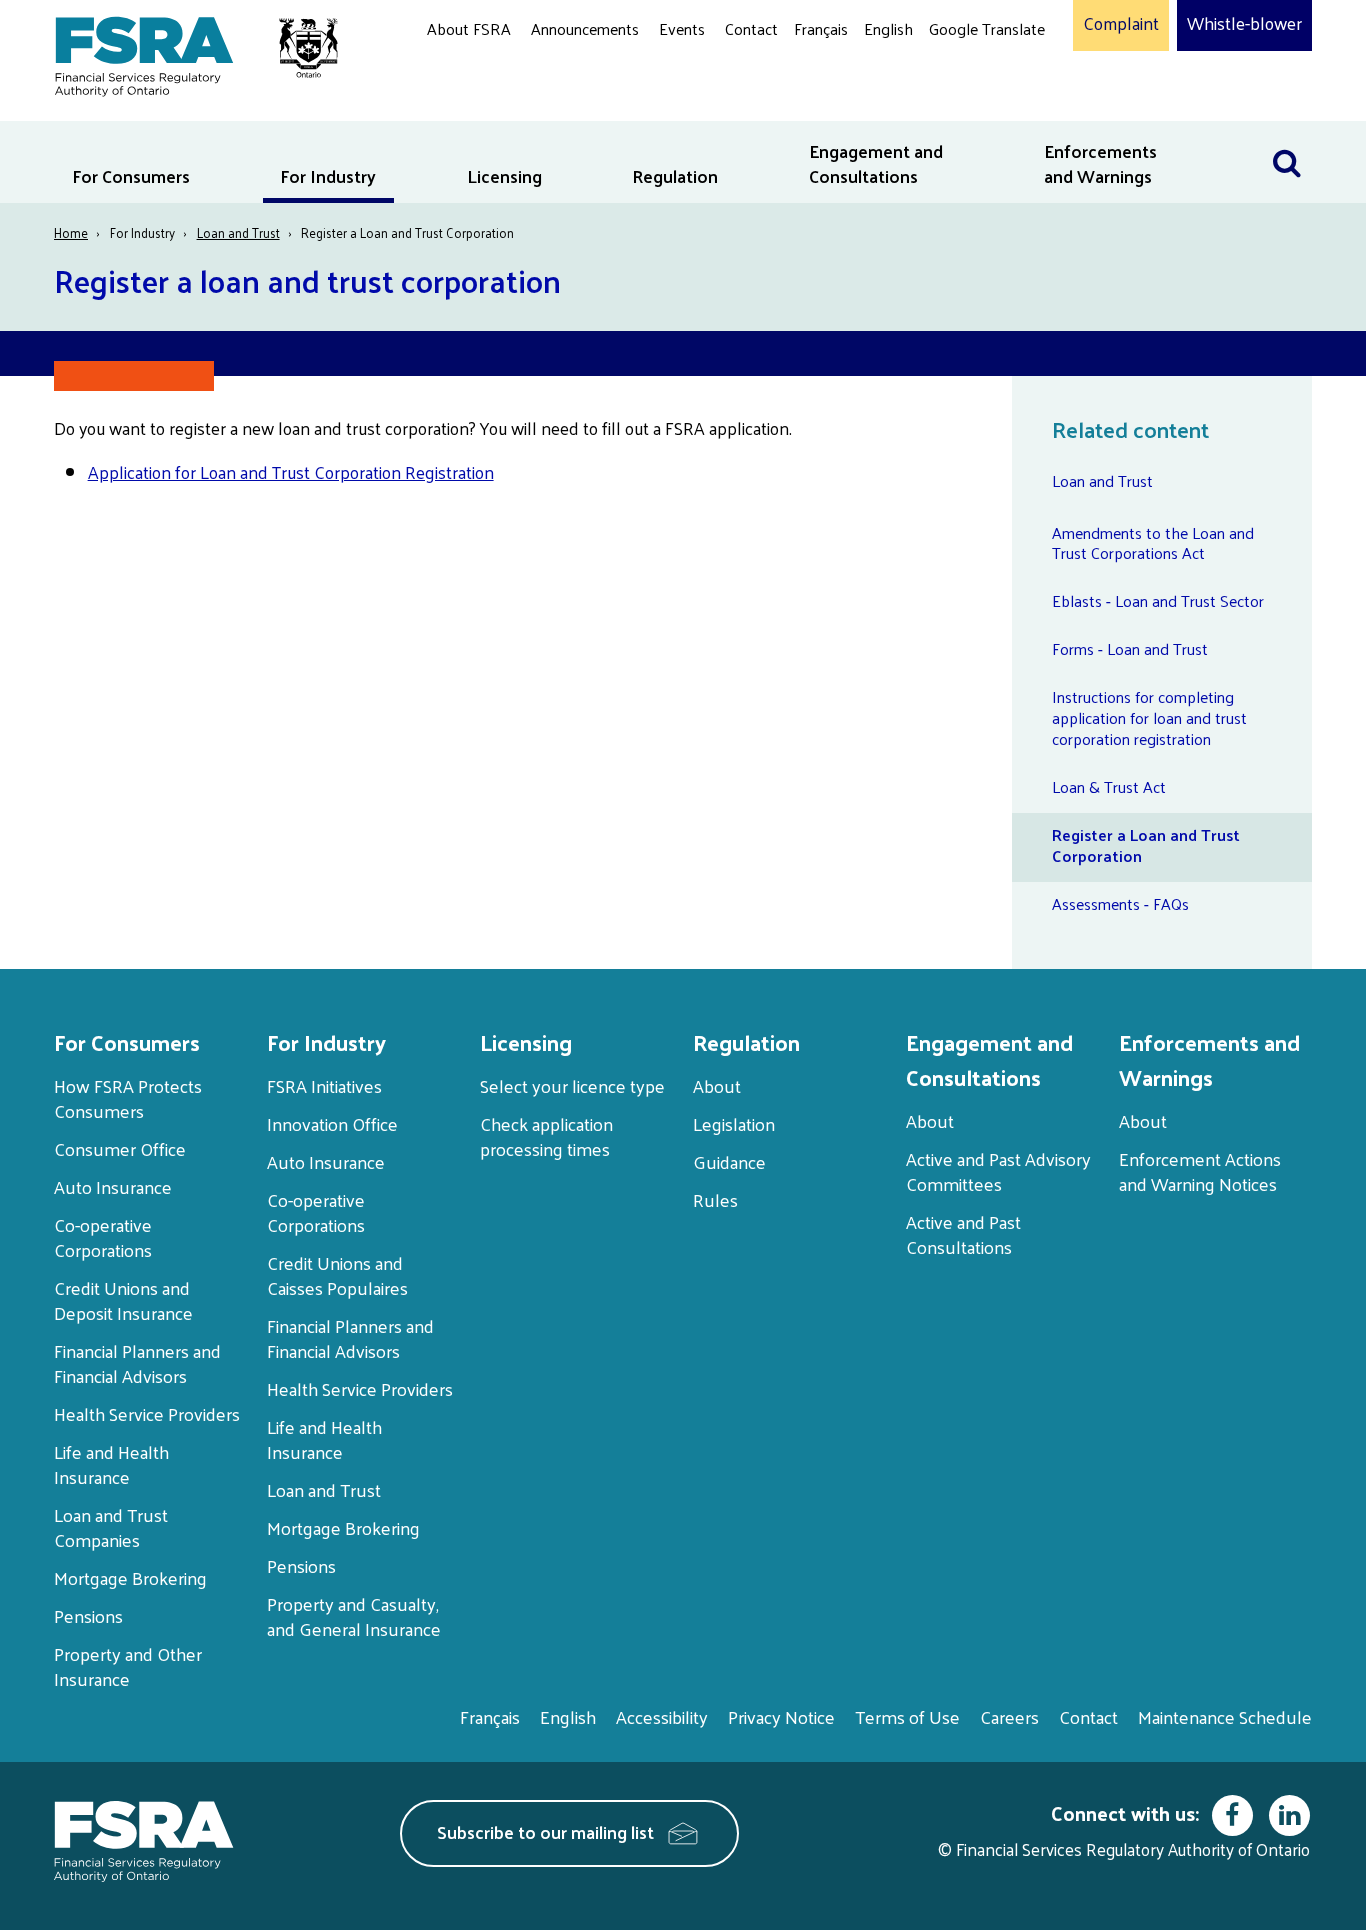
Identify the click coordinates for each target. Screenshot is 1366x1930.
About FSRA (469, 28)
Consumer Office (120, 1148)
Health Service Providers (147, 1413)
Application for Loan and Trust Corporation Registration (291, 472)
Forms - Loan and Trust (1130, 648)
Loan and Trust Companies (111, 1527)
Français (821, 28)
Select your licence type (572, 1085)
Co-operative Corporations (103, 1237)
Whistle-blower (1244, 24)
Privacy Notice (781, 1716)
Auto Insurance (113, 1186)
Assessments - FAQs (1120, 903)
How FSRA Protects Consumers (128, 1098)
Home (71, 232)
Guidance (729, 1161)
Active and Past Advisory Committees (998, 1171)
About (717, 1085)
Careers (1009, 1716)
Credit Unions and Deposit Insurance (123, 1300)
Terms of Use (907, 1716)
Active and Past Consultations (963, 1234)
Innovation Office (332, 1123)
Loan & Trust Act (1109, 786)
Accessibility (662, 1716)
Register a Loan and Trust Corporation (1146, 845)
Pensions (88, 1615)
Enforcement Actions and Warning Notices (1200, 1171)
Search (1287, 133)
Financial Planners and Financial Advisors (137, 1363)
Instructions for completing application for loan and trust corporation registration (1149, 717)
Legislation (734, 1123)
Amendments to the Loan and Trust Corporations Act (1153, 543)
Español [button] (961, 104)
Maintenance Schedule (1225, 1716)
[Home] (186, 52)
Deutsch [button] (962, 75)
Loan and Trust (238, 232)
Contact (751, 28)
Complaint (1121, 24)
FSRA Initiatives (324, 1085)
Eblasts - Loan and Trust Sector (1158, 600)
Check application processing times (546, 1136)
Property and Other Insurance (128, 1666)
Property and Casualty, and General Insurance (354, 1616)
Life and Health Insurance (111, 1464)
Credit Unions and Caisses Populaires (337, 1275)
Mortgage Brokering (130, 1577)
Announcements (585, 28)
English (888, 28)
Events (682, 28)
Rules (715, 1199)
